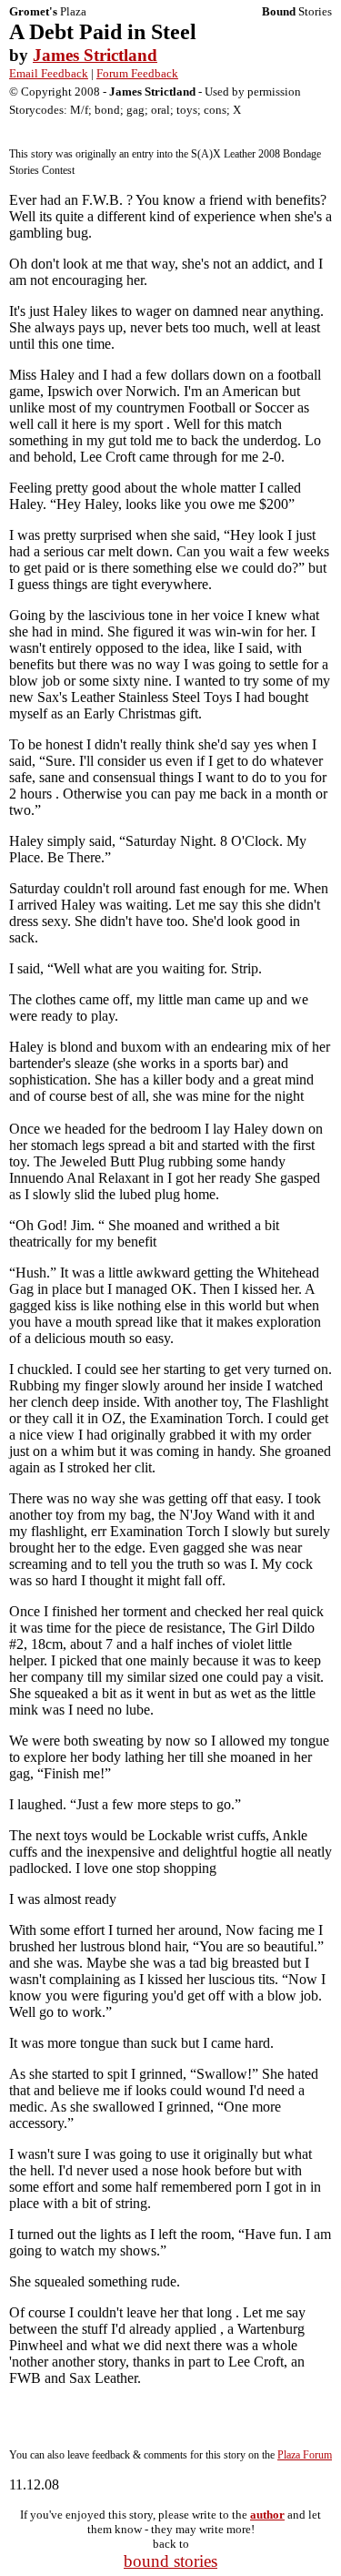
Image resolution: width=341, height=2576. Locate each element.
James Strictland (95, 55)
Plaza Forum (305, 2455)
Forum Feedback (137, 73)
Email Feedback (49, 73)
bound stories (170, 2561)
